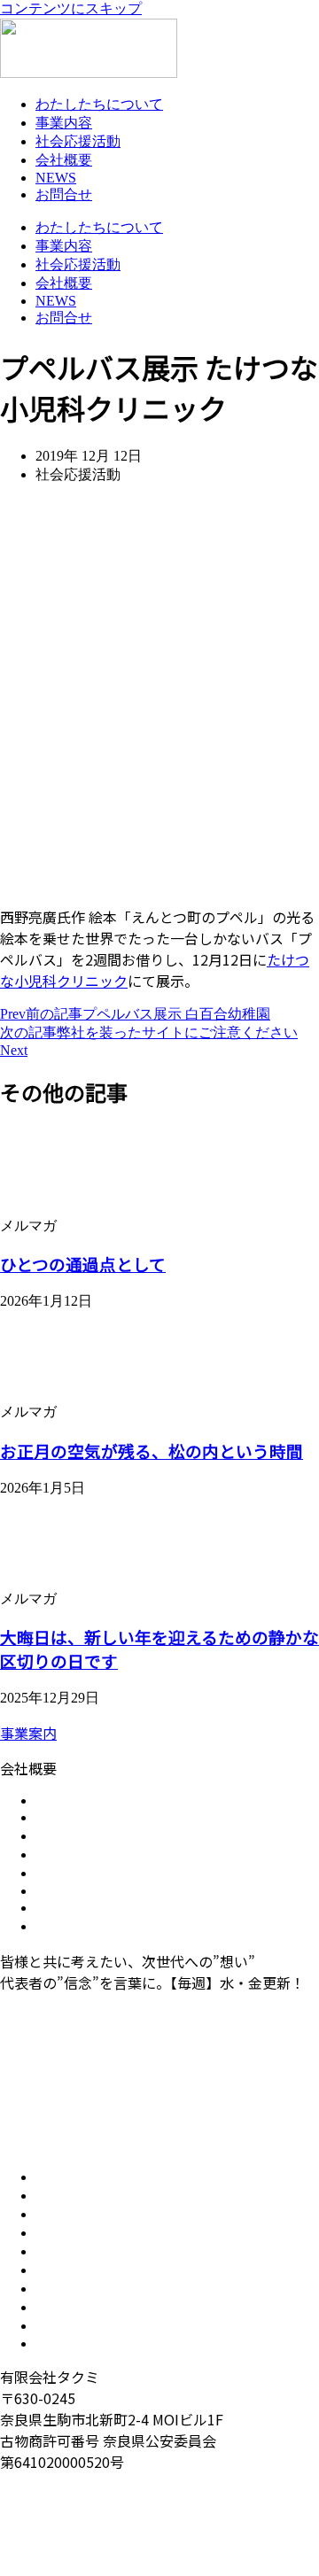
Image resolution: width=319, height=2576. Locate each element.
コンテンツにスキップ (71, 8)
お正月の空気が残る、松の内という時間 (152, 1451)
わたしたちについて (99, 104)
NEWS (56, 178)
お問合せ (64, 194)
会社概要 (64, 160)
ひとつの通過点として (83, 1264)
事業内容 (64, 123)
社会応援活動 (78, 141)
